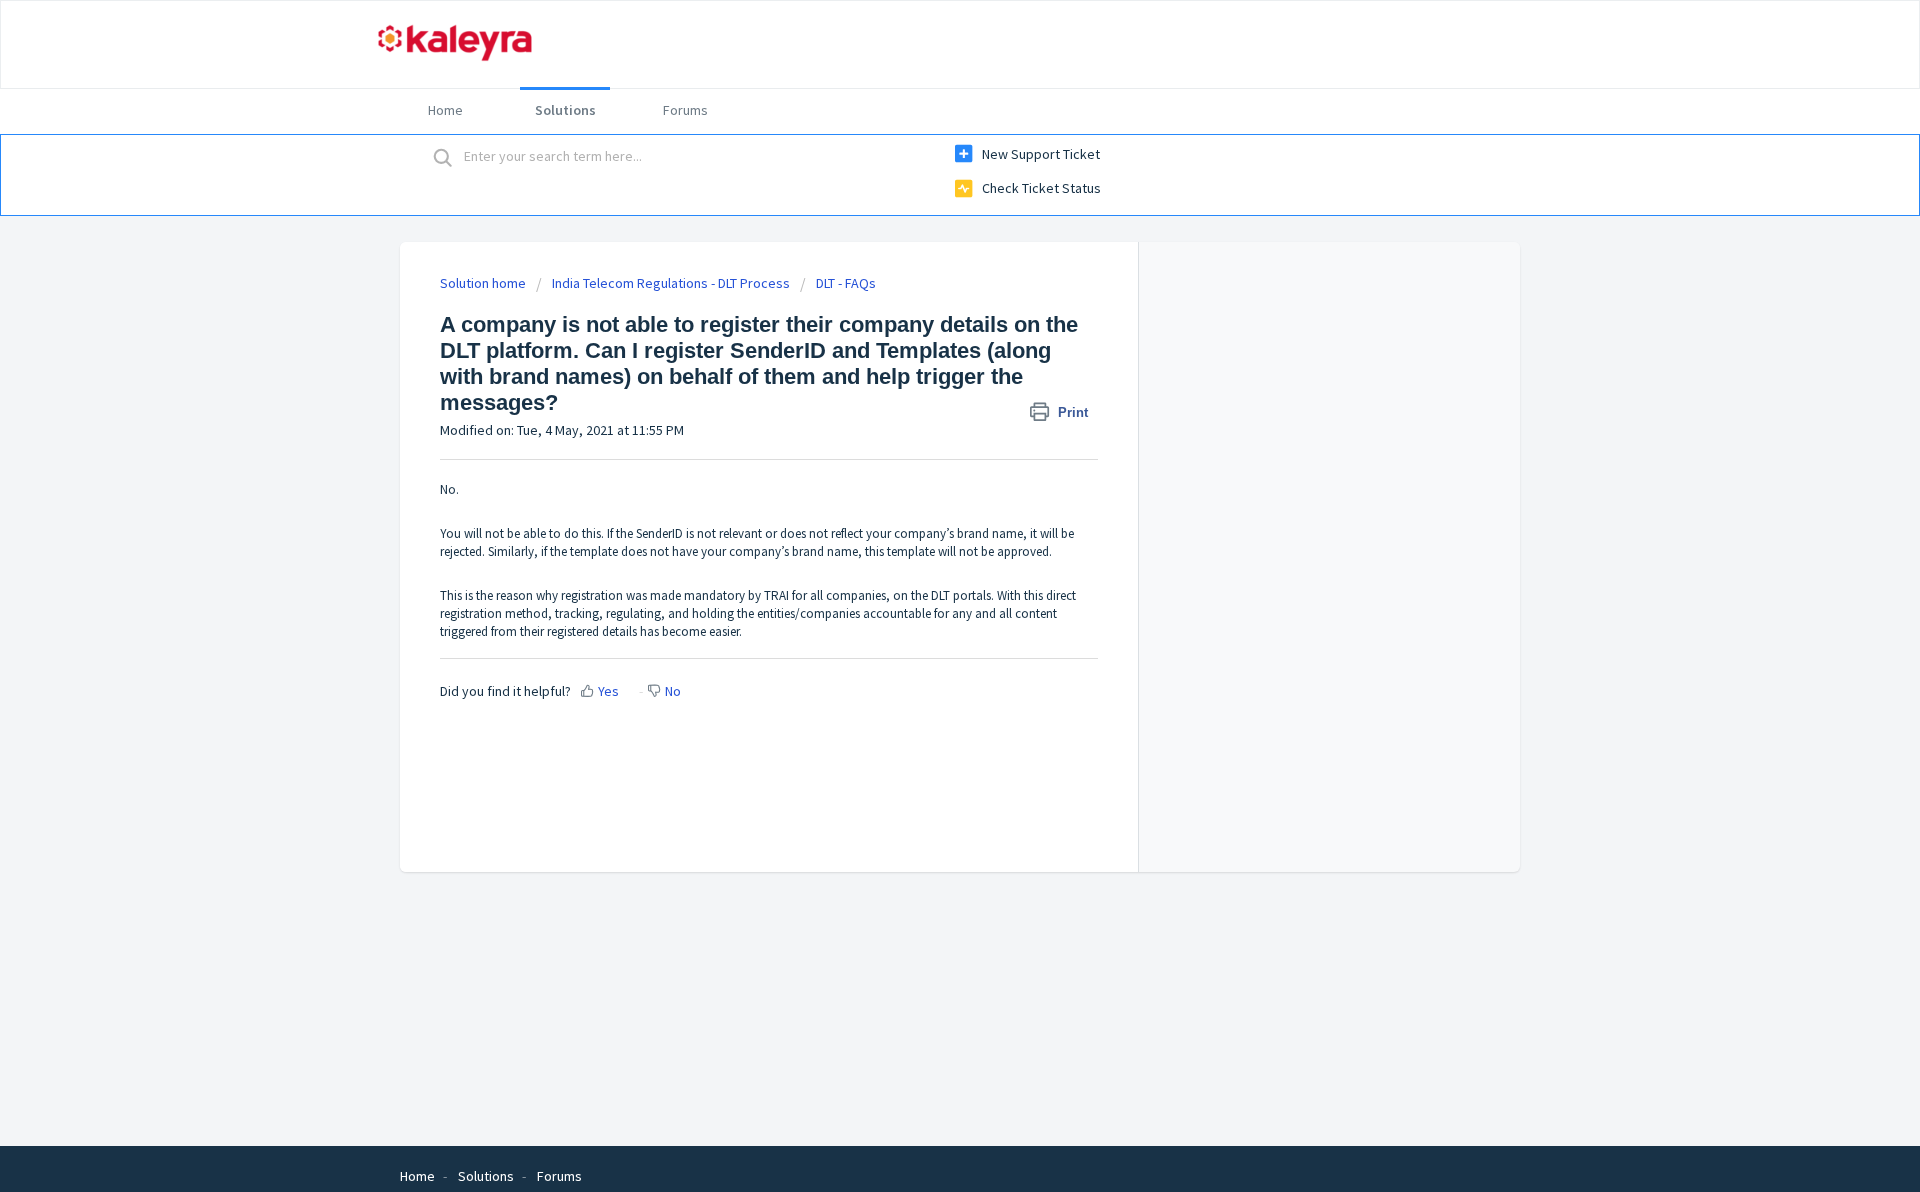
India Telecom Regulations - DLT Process (671, 283)
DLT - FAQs (846, 283)
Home (445, 110)
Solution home (484, 283)
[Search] (443, 157)
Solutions (565, 110)
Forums (685, 110)
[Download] (923, 335)
